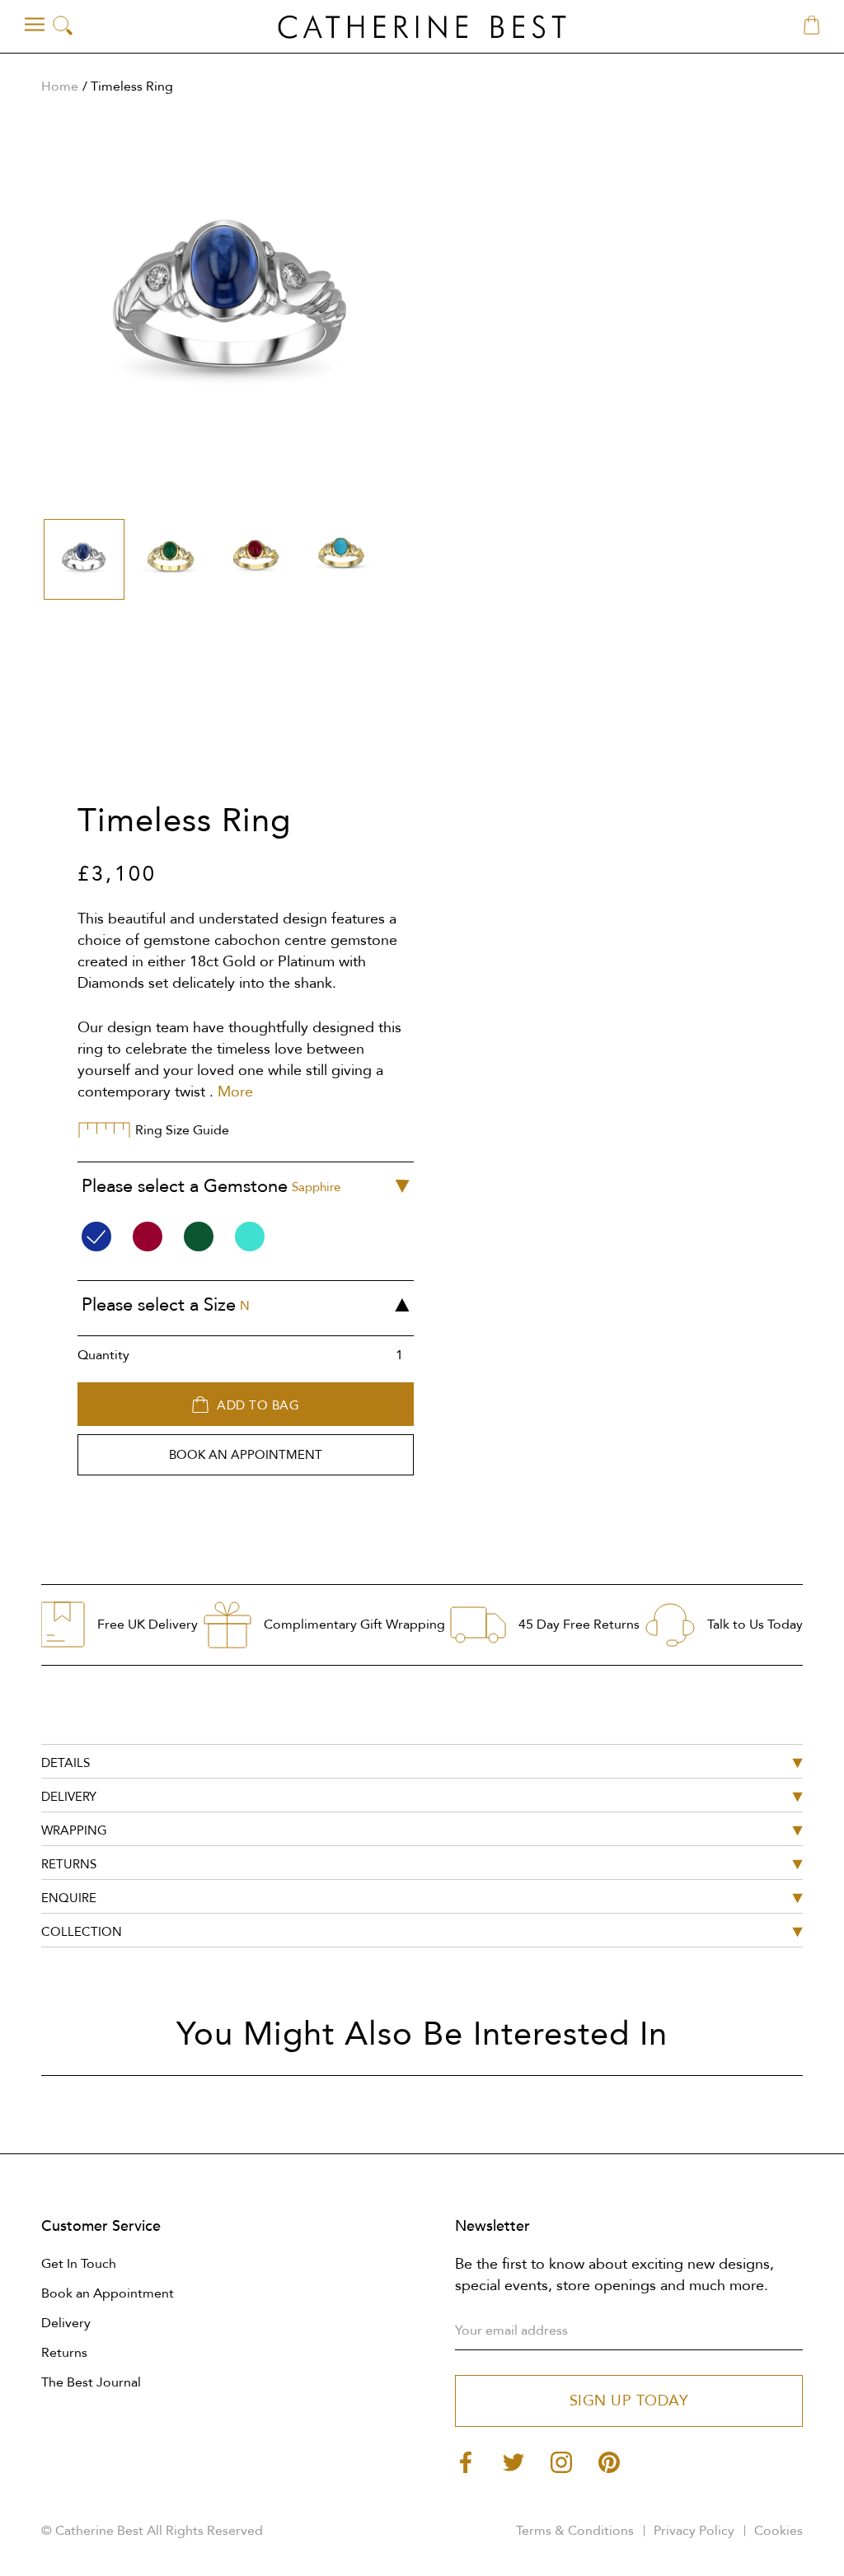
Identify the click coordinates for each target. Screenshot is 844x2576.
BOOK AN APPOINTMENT (246, 1455)
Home (60, 86)
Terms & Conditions (575, 2531)
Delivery (66, 2323)
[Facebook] (466, 2461)
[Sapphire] (96, 1237)
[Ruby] (148, 1237)
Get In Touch (79, 2264)
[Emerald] (199, 1237)
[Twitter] (513, 2461)
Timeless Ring (132, 86)
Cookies (778, 2531)
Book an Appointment (108, 2293)
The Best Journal (91, 2382)
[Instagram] (561, 2461)
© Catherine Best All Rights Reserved (152, 2531)
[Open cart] (811, 26)
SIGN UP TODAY (629, 2401)
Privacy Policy (694, 2531)
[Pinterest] (609, 2461)
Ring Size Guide (182, 1130)
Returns (64, 2353)
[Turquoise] (250, 1237)
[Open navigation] (35, 25)
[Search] (63, 27)
